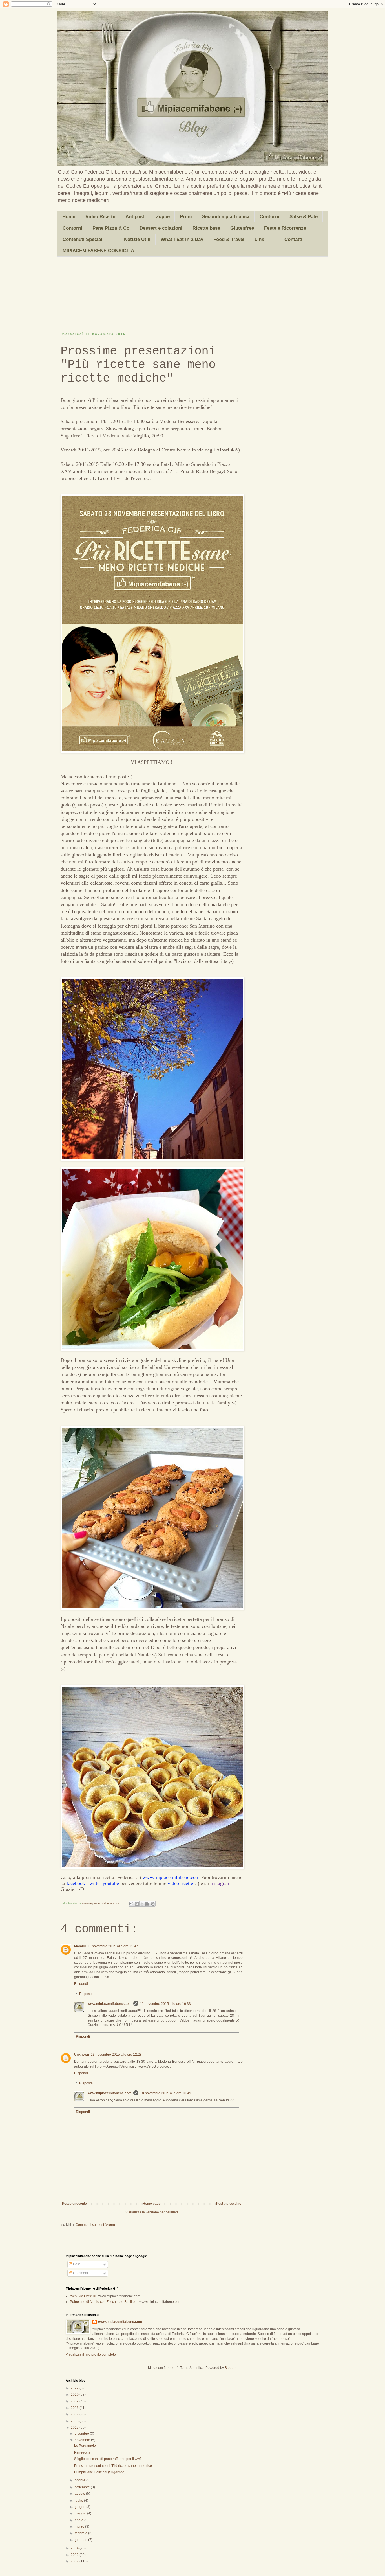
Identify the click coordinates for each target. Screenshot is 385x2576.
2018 (75, 2408)
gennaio (81, 2540)
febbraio (81, 2533)
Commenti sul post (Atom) (95, 2225)
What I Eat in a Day (182, 239)
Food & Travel (229, 239)
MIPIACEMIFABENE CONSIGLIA (98, 251)
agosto (80, 2494)
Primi (186, 217)
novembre (83, 2440)
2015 (75, 2428)
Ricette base (206, 228)
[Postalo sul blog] (137, 1904)
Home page (152, 2204)
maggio (81, 2513)
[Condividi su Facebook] (147, 1904)
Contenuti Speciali (83, 239)
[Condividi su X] (142, 1904)
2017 (75, 2414)
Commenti (80, 2273)
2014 (75, 2548)
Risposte (86, 1994)
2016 (75, 2421)
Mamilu (80, 1946)
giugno (80, 2507)
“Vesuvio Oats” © (83, 2296)
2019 (75, 2401)
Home (69, 217)
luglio (79, 2500)
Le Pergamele (85, 2446)
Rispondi (81, 1984)
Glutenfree (242, 228)
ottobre (80, 2480)
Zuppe (163, 217)
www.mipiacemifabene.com (110, 2004)
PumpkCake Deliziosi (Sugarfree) (100, 2472)
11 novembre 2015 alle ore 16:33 (165, 2004)
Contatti (293, 239)
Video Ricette (100, 217)
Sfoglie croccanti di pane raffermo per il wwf (107, 2459)
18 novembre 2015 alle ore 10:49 (166, 2093)
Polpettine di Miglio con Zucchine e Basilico (103, 2302)
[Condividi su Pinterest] (153, 1904)
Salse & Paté (304, 217)
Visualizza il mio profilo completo (91, 2354)
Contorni (269, 217)
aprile (79, 2520)
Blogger (231, 2368)
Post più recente (74, 2204)
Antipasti (136, 217)
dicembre (82, 2434)
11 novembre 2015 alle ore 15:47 (113, 1946)
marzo (80, 2527)
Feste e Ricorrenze (285, 228)
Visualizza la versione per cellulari (152, 2212)
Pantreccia (82, 2452)
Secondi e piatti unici (226, 217)
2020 (75, 2395)
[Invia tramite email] (131, 1904)
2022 (75, 2388)
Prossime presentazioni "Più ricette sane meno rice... (114, 2466)
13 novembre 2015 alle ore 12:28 (116, 2055)
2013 (75, 2555)
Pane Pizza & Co (111, 228)
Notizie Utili (137, 239)
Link (259, 239)
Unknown (82, 2055)
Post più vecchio (229, 2204)
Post (76, 2264)
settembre (83, 2487)
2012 (75, 2561)
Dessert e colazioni (161, 228)
